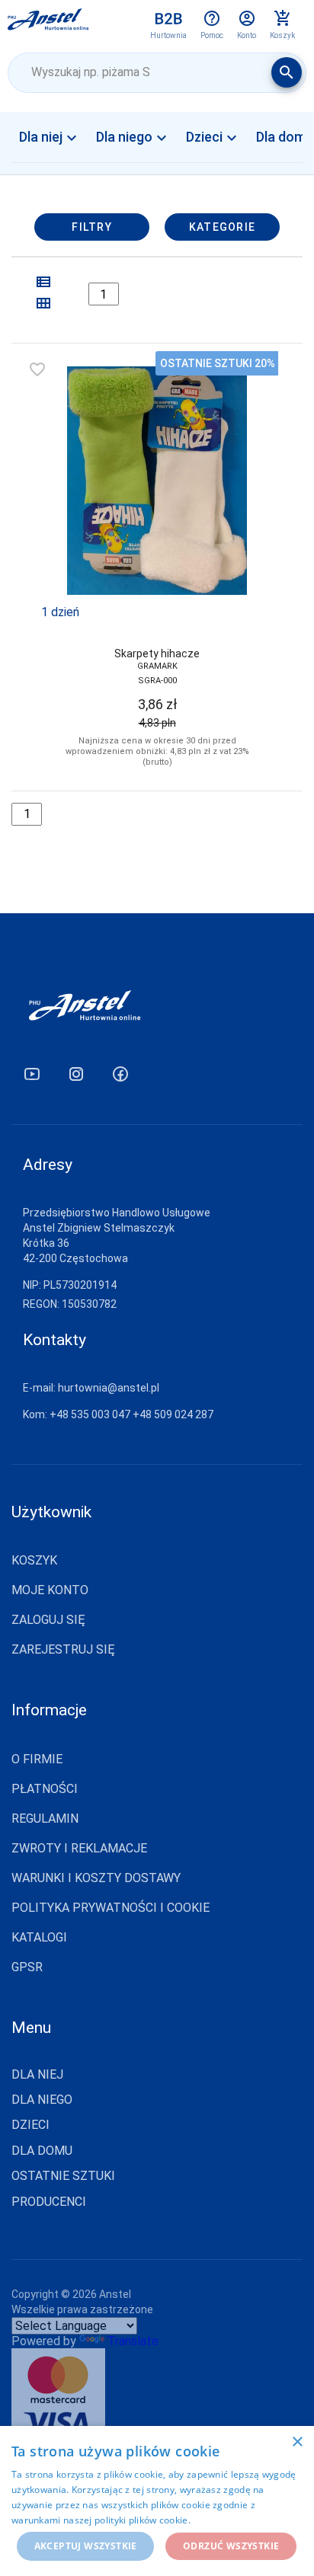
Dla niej (50, 138)
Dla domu (42, 2151)
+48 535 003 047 (90, 1414)
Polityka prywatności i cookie (111, 1908)
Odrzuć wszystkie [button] (231, 2546)
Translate (133, 2341)
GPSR (27, 1967)
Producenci (49, 2202)
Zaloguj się (48, 1620)
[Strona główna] (48, 24)
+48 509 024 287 (173, 1414)
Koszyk (34, 1560)
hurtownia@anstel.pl (109, 1388)
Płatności (45, 1789)
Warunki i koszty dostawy (96, 1878)
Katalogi (39, 1937)
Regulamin (45, 1819)
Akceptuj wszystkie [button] (86, 2546)
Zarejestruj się (63, 1649)
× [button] (297, 2442)
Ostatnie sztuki (63, 2176)
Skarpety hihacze (157, 654)
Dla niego (133, 138)
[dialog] (157, 2501)
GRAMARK (157, 666)
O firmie (37, 1759)
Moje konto (50, 1590)
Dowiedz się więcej (235, 2520)
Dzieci (213, 138)
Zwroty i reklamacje (79, 1848)
